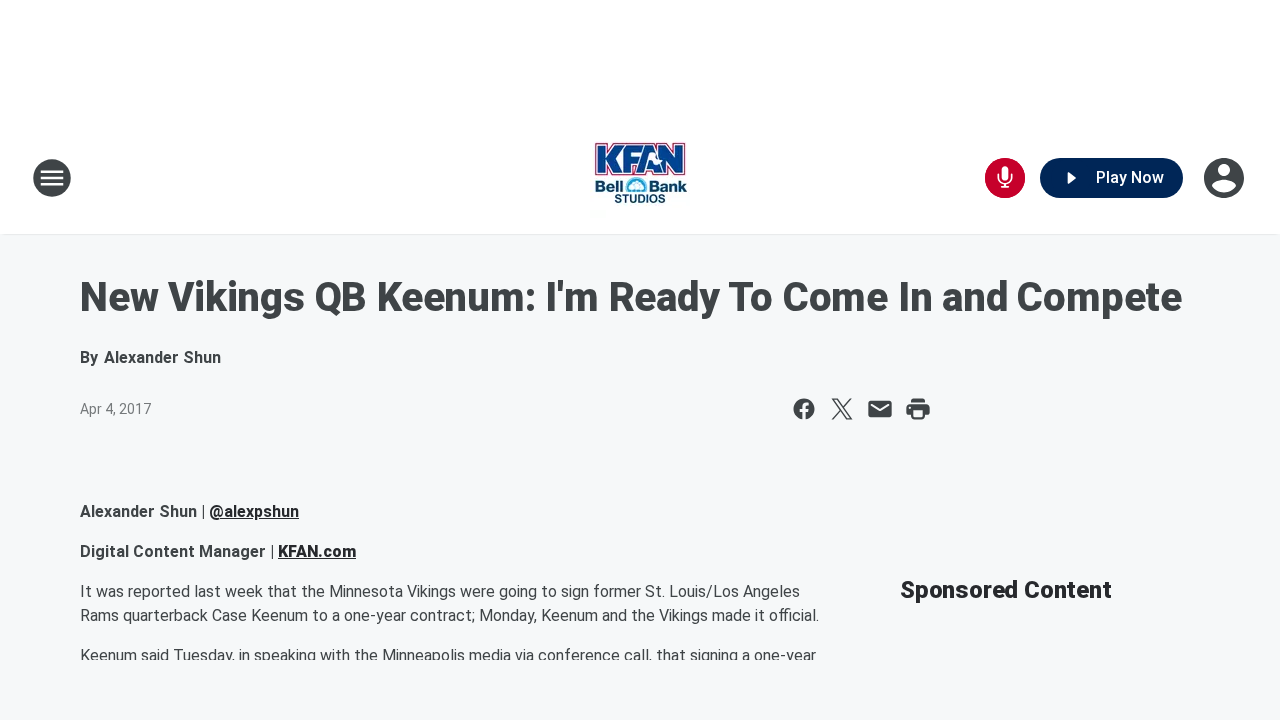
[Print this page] (918, 409)
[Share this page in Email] (880, 409)
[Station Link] (640, 178)
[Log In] (1226, 178)
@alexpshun (254, 511)
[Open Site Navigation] (52, 178)
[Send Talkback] (1005, 178)
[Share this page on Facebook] (804, 409)
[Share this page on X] (842, 409)
